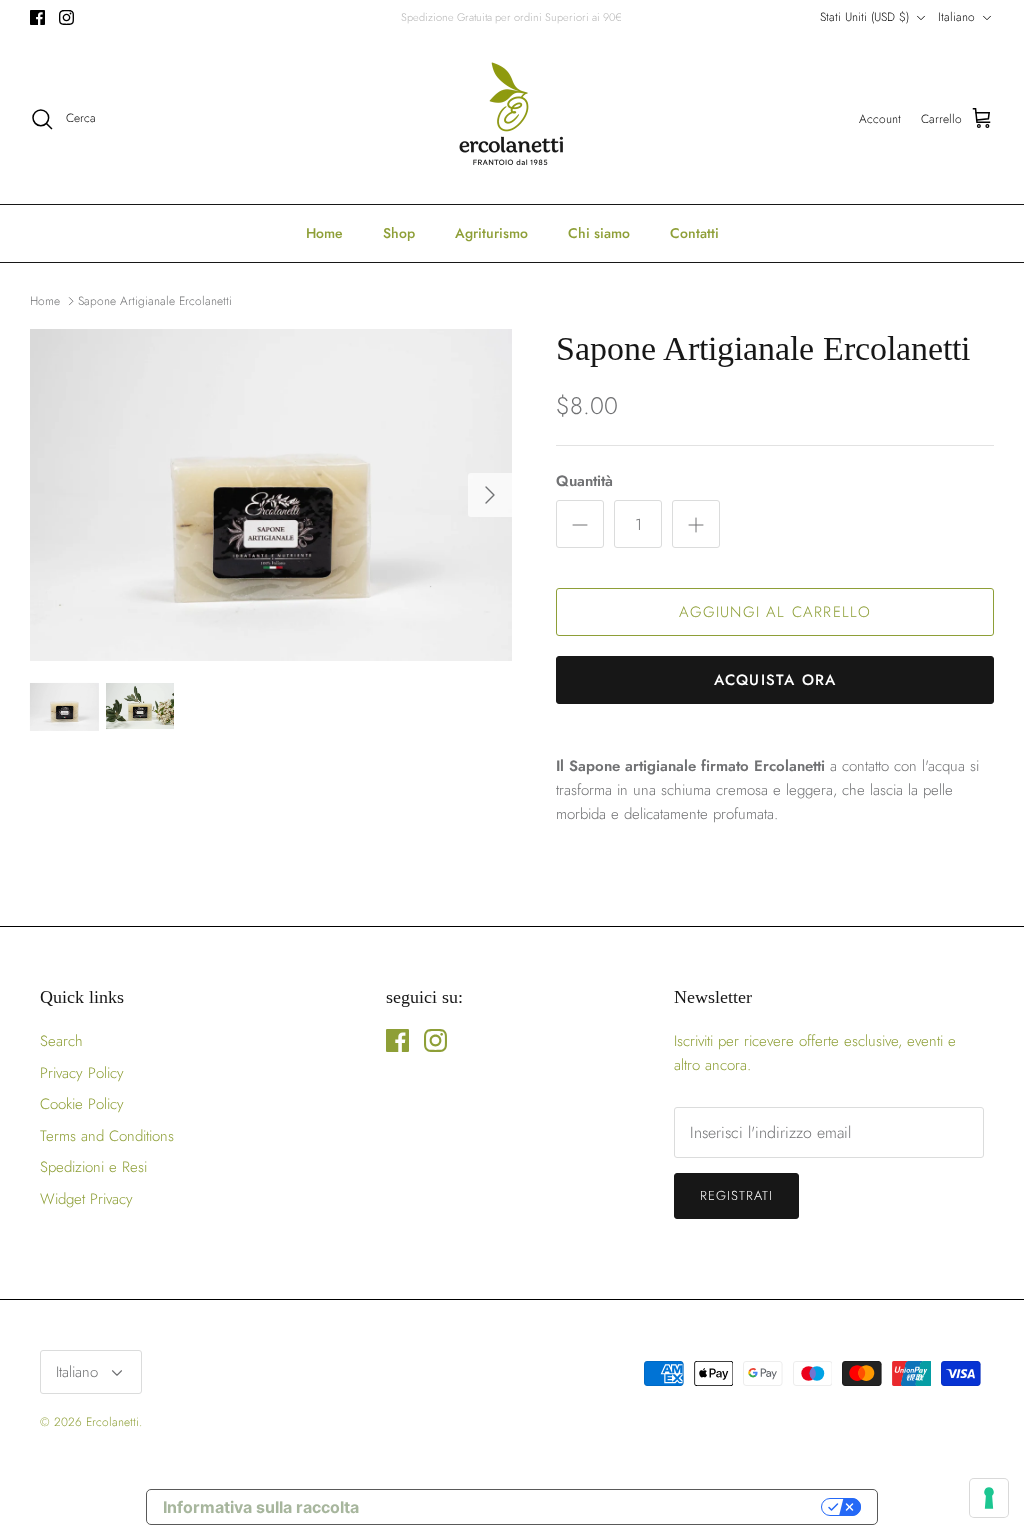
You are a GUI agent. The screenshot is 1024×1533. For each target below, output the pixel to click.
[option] (271, 495)
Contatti (694, 233)
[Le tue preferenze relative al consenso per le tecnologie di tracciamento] (989, 1498)
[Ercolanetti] (512, 119)
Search (61, 1041)
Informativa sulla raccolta (261, 1507)
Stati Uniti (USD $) (864, 17)
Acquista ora (775, 680)
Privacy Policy (82, 1073)
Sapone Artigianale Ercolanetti (155, 300)
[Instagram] (66, 17)
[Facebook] (37, 17)
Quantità (584, 481)
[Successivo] (490, 495)
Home (324, 233)
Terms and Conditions (107, 1136)
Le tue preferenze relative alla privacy (600, 1507)
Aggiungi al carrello (775, 612)
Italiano (956, 17)
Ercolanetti (112, 1422)
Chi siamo (599, 233)
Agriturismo (491, 233)
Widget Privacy (86, 1199)
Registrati (736, 1195)
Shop (399, 233)
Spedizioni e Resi (93, 1167)
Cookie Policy (82, 1104)
